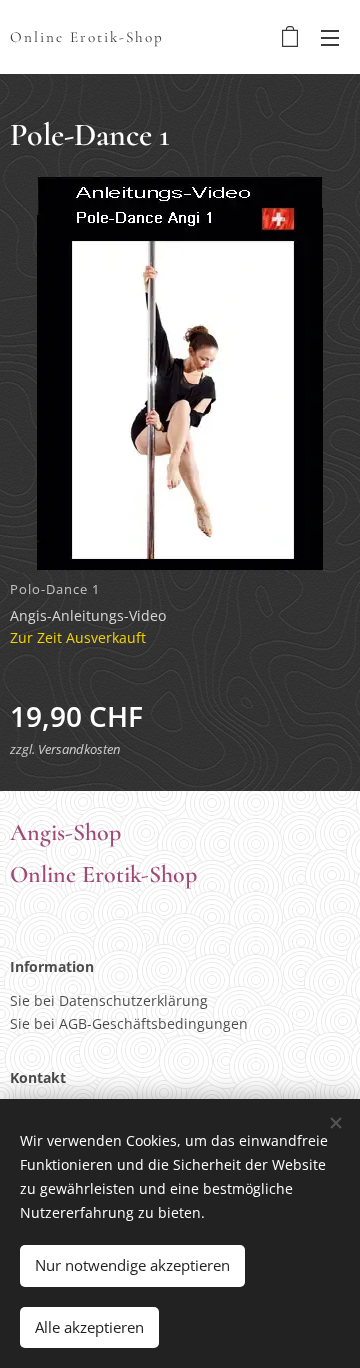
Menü (330, 37)
